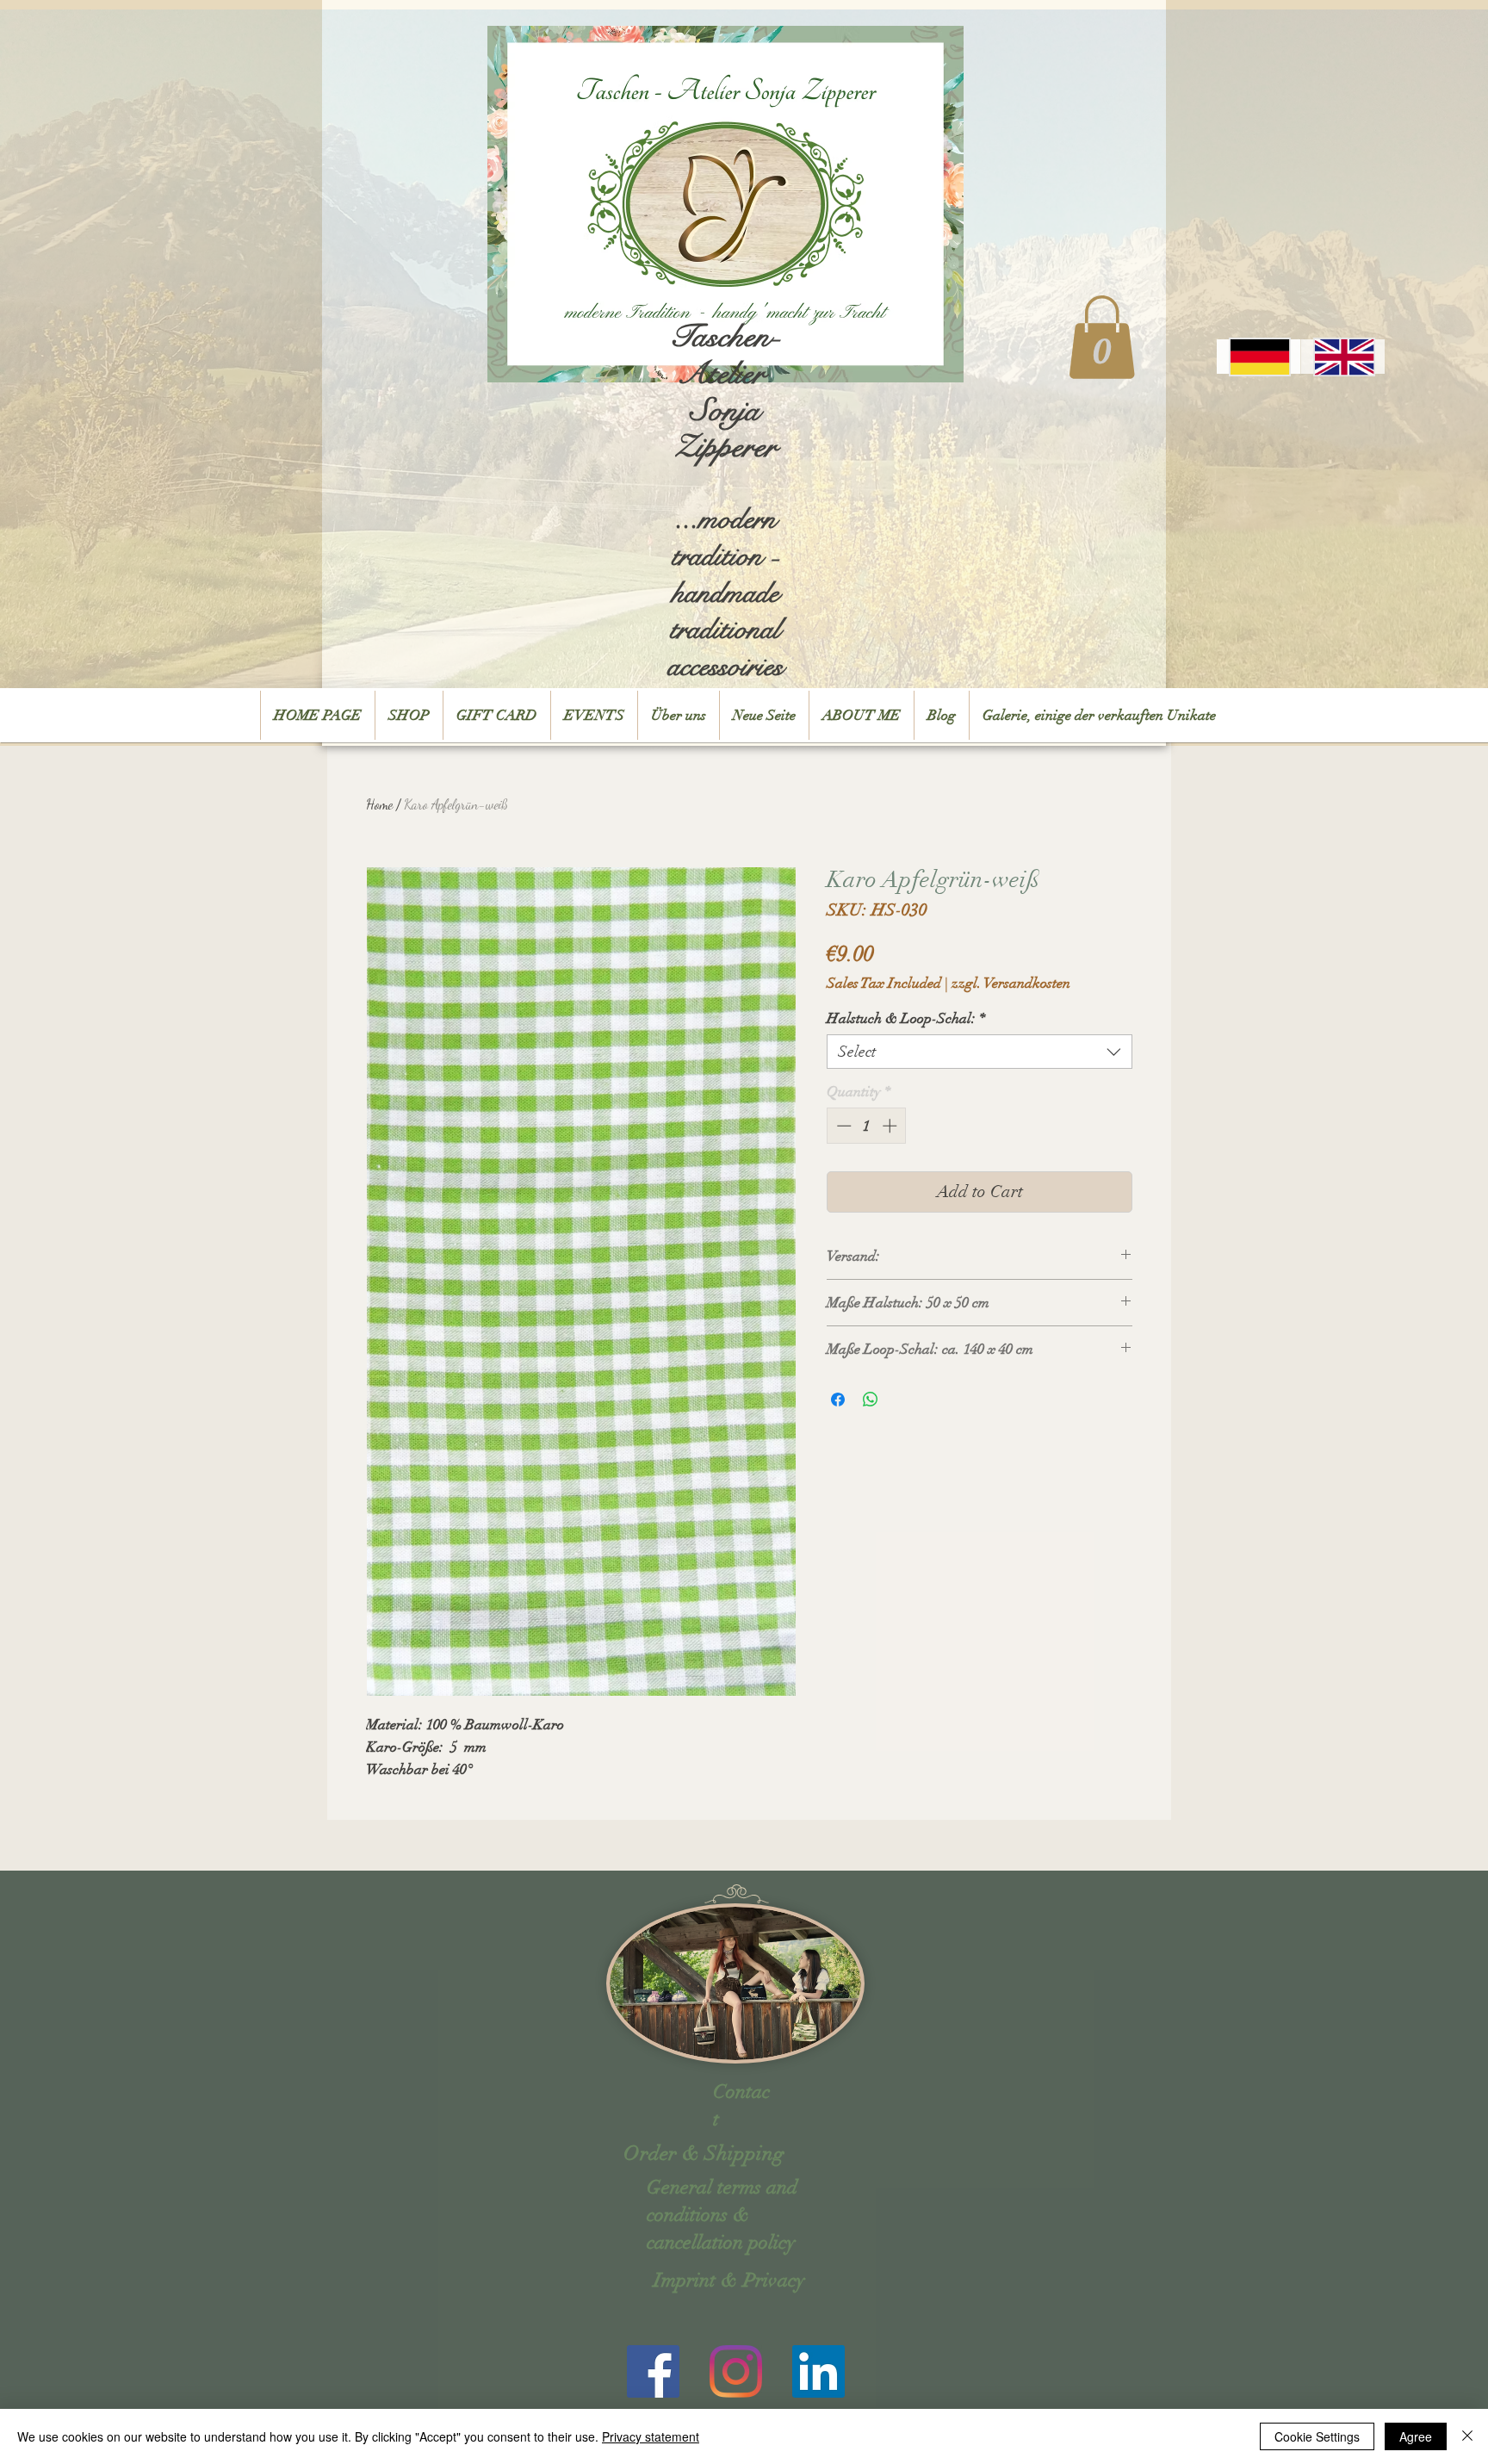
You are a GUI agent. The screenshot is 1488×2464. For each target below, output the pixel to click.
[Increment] (891, 1126)
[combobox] (980, 1052)
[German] (1259, 357)
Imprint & (696, 2280)
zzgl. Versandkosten (1011, 983)
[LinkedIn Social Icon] (818, 2371)
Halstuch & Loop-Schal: (906, 1018)
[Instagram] (736, 2371)
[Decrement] (842, 1126)
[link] (1102, 337)
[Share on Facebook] (838, 1400)
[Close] (1467, 2436)
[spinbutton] (867, 1126)
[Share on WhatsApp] (871, 1400)
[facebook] (653, 2371)
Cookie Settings (1317, 2436)
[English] (1342, 357)
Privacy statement (651, 2436)
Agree (1416, 2436)
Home (379, 804)
